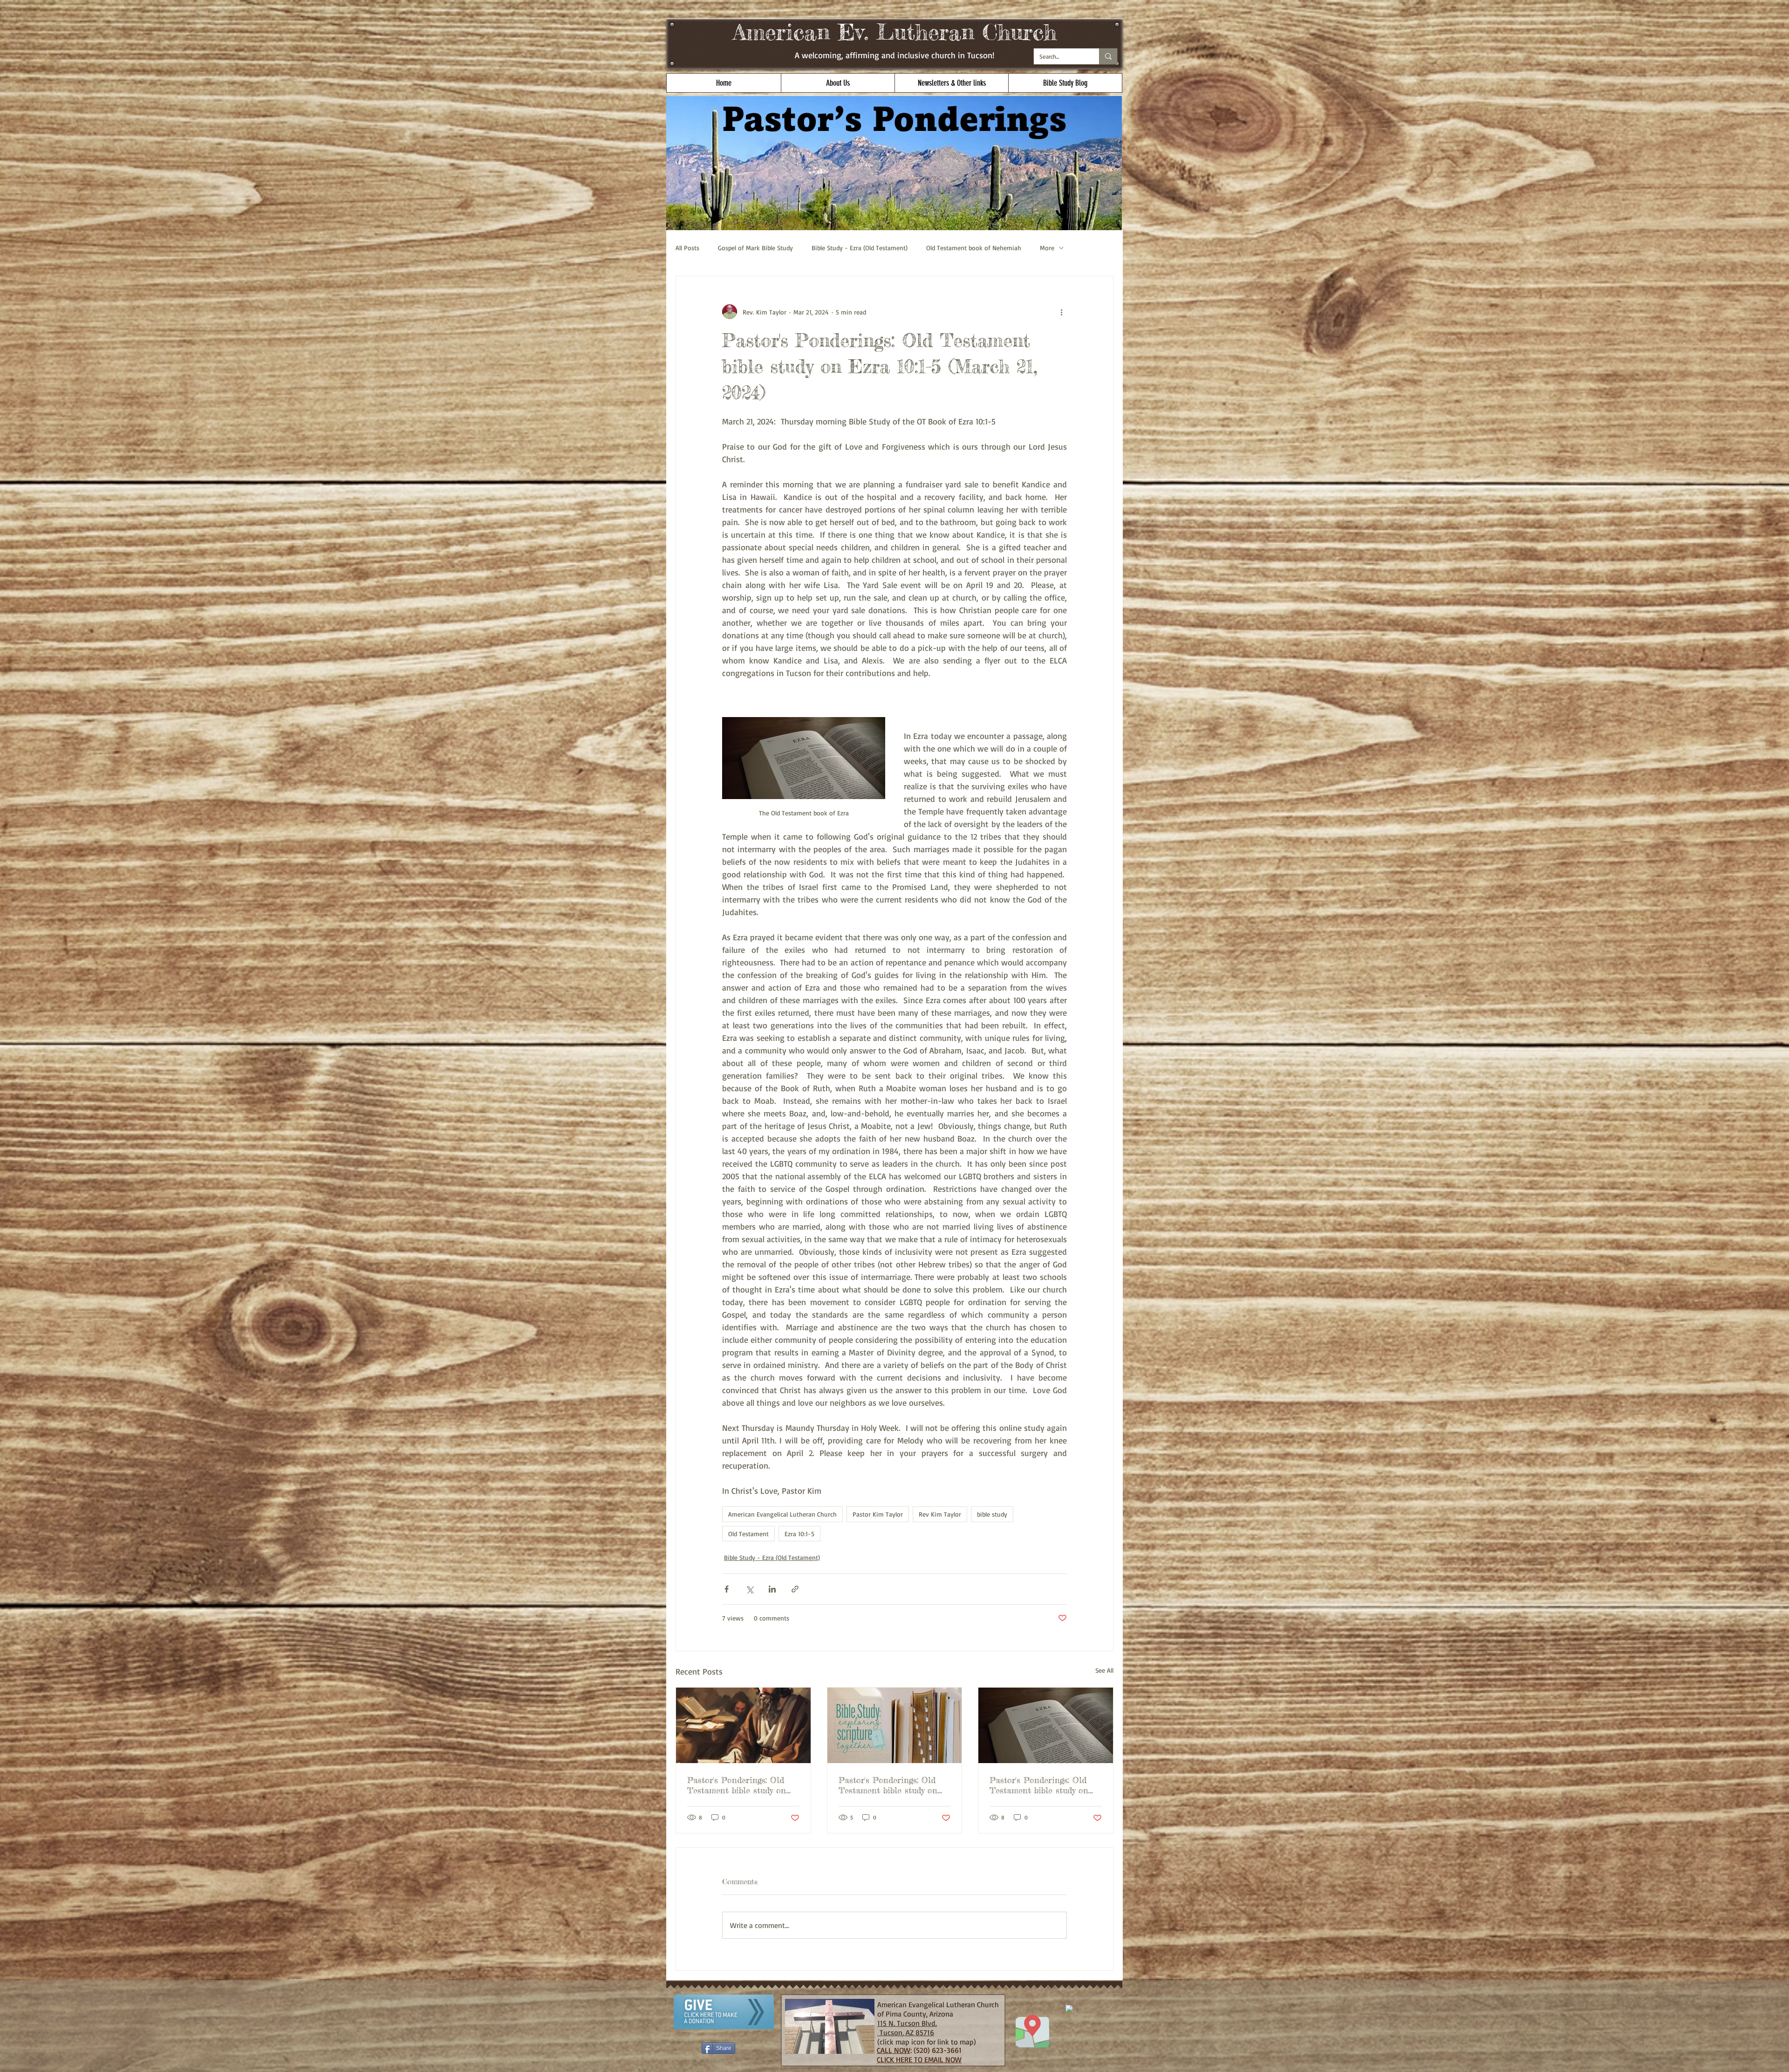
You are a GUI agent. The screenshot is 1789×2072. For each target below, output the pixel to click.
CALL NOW (894, 2050)
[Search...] (1108, 56)
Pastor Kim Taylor (878, 1514)
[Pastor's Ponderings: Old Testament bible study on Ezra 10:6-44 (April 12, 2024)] (743, 1725)
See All (1104, 1670)
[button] (838, 83)
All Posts (687, 248)
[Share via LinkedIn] (772, 1589)
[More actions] (1061, 312)
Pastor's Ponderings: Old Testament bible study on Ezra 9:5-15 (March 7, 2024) (892, 1785)
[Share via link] (795, 1589)
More (1047, 248)
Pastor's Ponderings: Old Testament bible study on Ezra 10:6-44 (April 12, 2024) (742, 1785)
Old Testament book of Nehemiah (974, 248)
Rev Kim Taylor (940, 1514)
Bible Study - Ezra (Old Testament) (860, 248)
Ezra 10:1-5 (799, 1534)
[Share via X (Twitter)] (749, 1589)
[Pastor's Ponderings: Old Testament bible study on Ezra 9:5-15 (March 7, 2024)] (895, 1725)
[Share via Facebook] (727, 1589)
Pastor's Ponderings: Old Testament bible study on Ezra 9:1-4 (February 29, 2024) (1039, 1785)
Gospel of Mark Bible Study (755, 248)
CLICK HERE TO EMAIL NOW (919, 2059)
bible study (992, 1514)
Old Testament (748, 1534)
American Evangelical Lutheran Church (782, 1514)
